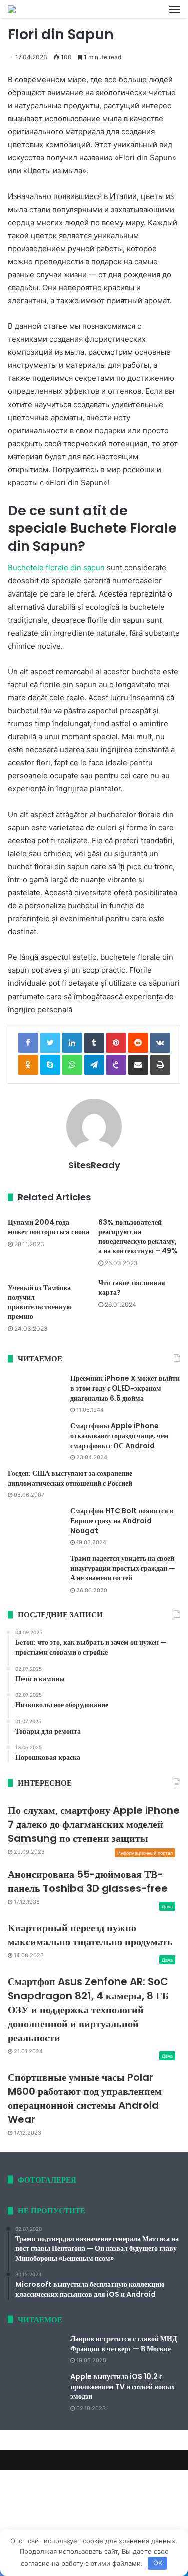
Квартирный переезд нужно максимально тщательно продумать (90, 1935)
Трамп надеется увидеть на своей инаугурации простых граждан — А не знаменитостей (123, 1568)
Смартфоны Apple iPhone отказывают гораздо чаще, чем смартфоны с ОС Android (120, 1435)
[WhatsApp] (72, 1065)
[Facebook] (28, 1043)
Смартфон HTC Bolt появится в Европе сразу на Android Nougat (122, 1521)
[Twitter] (50, 1043)
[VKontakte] (160, 1043)
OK (158, 2563)
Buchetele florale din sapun (56, 568)
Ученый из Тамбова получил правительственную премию (40, 1302)
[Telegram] (94, 1065)
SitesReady (94, 1165)
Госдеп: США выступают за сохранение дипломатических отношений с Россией (70, 1478)
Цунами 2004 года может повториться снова (48, 1227)
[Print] (160, 1065)
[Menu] (175, 9)
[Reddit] (138, 1043)
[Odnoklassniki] (28, 1065)
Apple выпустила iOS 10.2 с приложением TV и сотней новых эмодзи (123, 2386)
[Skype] (50, 1065)
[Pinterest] (116, 1043)
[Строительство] (12, 9)
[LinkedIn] (72, 1043)
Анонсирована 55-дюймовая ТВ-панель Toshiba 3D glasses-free (88, 1881)
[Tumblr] (94, 1043)
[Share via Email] (138, 1065)
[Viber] (116, 1065)
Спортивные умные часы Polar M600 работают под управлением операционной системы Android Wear (85, 2098)
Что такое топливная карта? (132, 1287)
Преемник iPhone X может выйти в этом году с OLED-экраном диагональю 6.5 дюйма (125, 1388)
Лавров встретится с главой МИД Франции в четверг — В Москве (124, 2344)
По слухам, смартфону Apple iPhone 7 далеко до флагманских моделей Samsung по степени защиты (94, 1824)
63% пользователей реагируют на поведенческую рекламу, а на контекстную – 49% (138, 1236)
